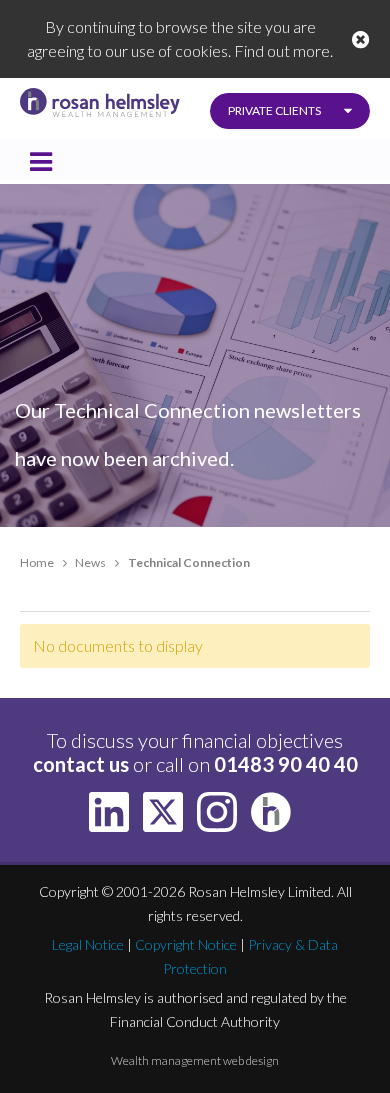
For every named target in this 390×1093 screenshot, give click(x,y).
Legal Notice (88, 944)
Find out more (282, 50)
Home (37, 562)
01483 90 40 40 (286, 764)
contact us (81, 764)
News (90, 562)
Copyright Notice (186, 944)
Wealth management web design (195, 1060)
